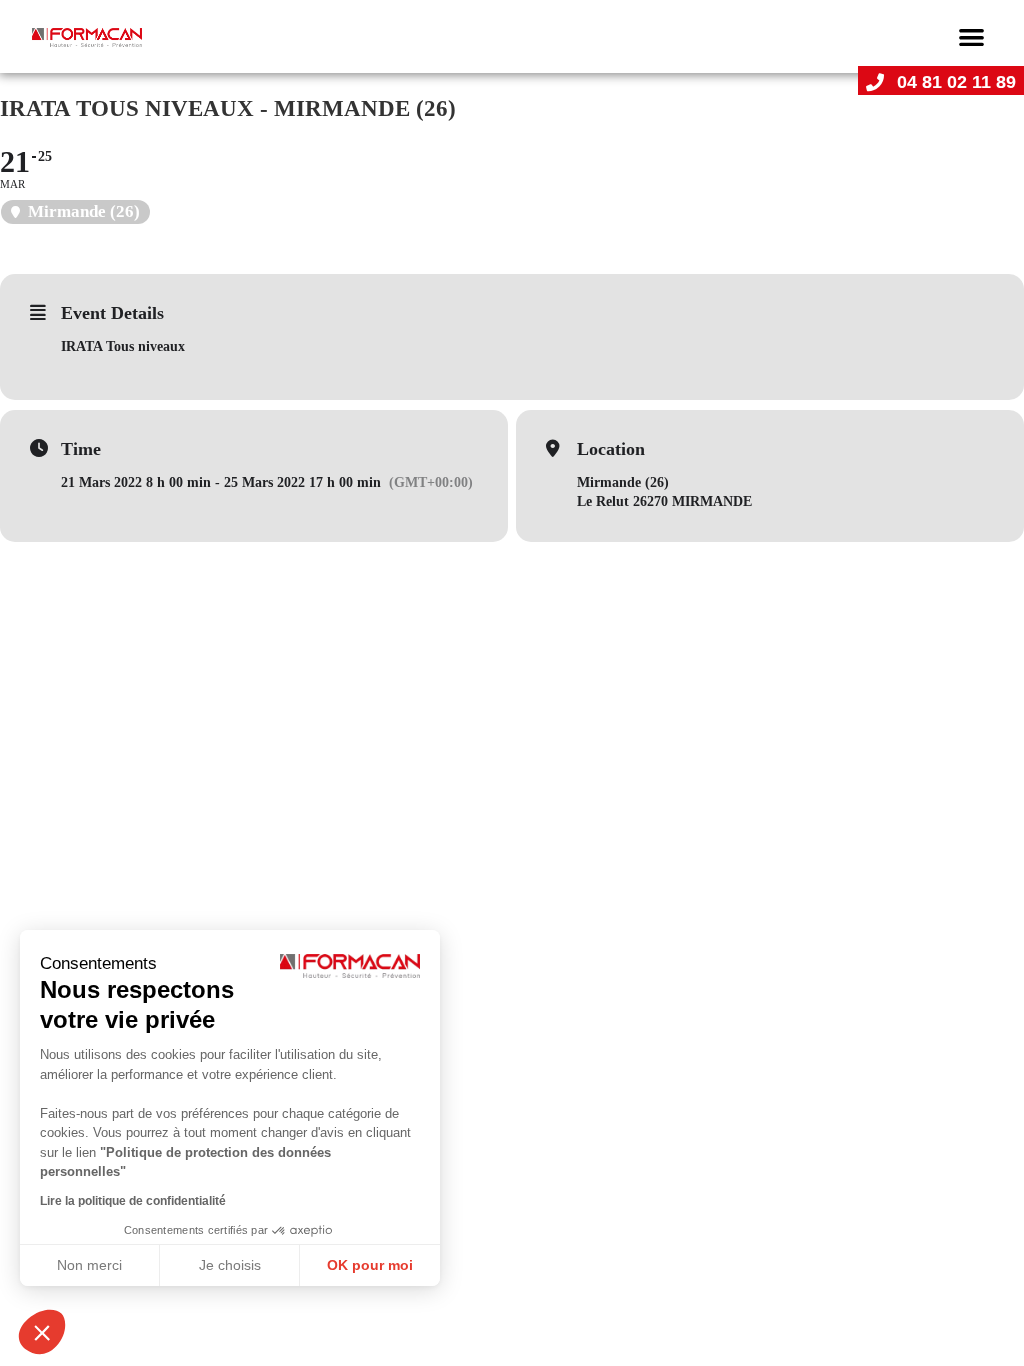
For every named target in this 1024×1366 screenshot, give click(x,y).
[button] (971, 36)
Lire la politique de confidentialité (133, 1201)
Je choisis (230, 1265)
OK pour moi (370, 1265)
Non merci (89, 1265)
